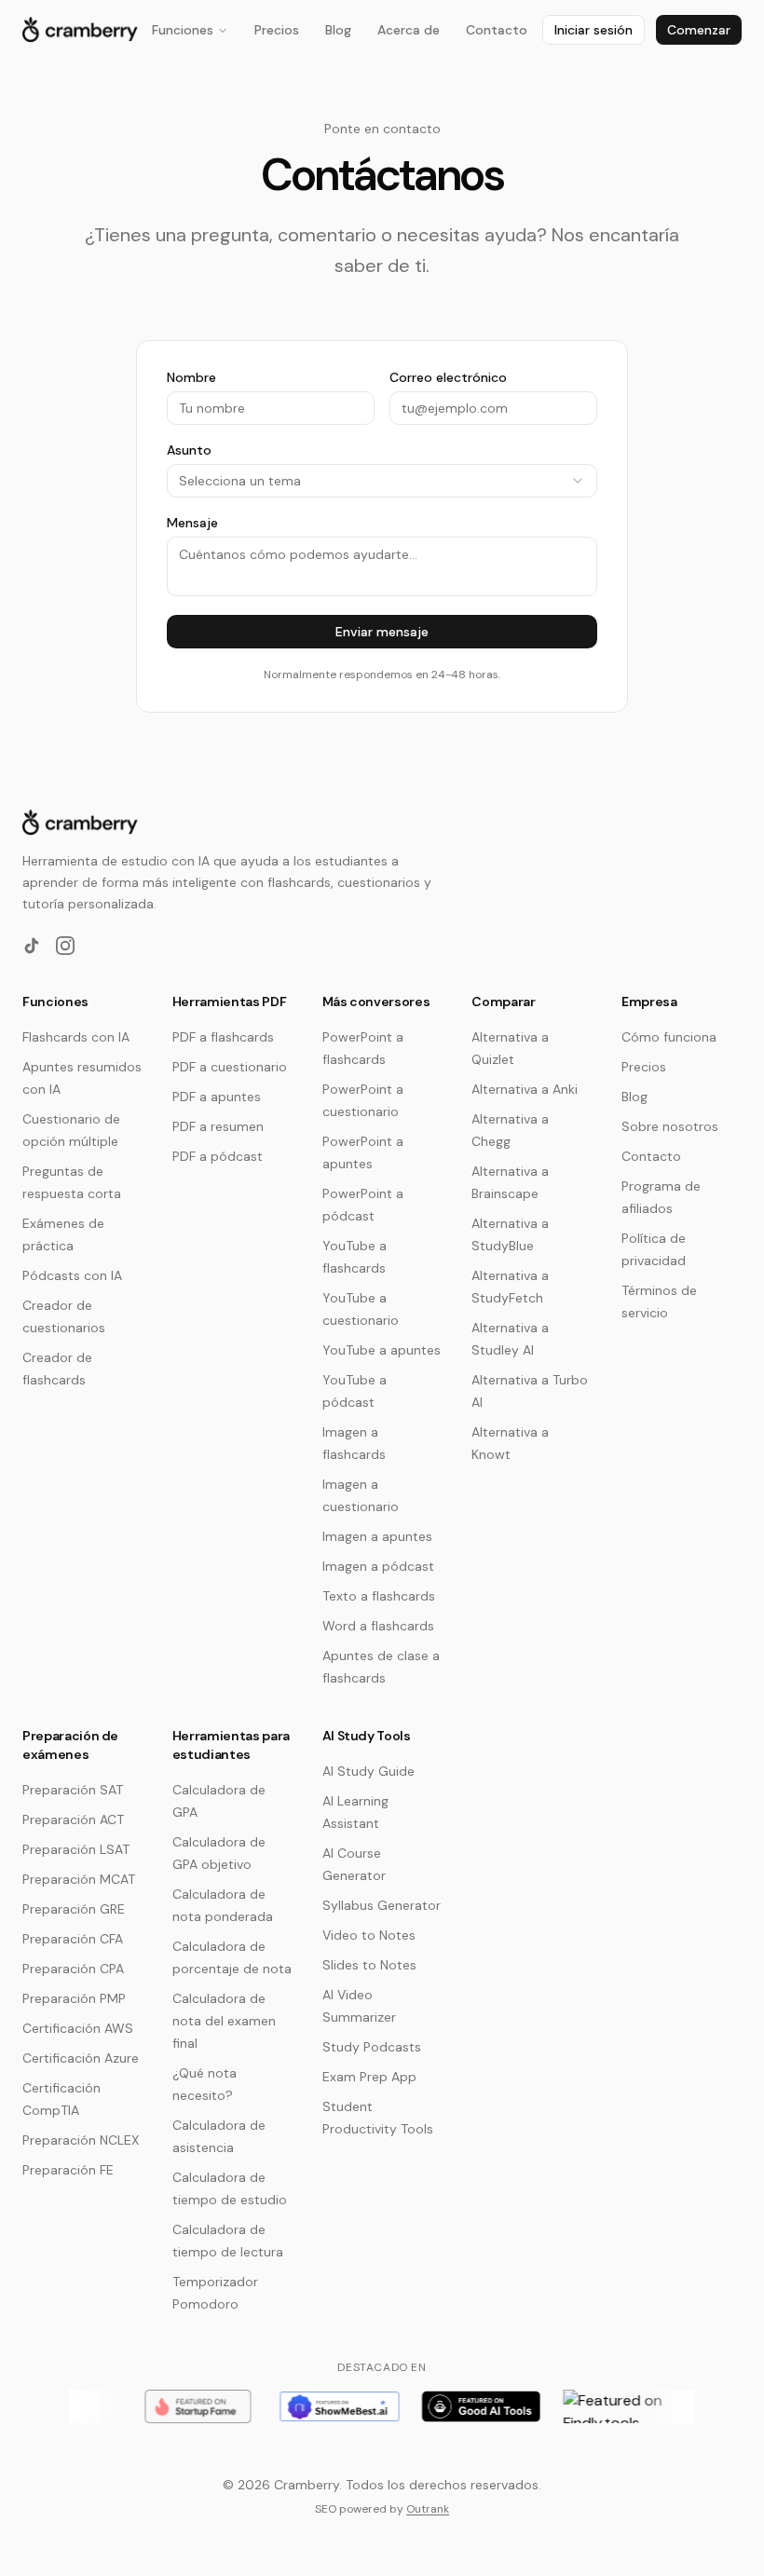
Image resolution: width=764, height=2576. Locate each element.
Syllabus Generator (382, 1905)
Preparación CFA (73, 1939)
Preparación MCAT (79, 1879)
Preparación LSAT (76, 1849)
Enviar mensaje (382, 632)
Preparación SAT (73, 1790)
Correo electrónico (448, 377)
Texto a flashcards (379, 1596)
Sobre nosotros (670, 1126)
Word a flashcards (378, 1626)
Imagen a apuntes (377, 1536)
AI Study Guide (368, 1771)
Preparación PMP (74, 1998)
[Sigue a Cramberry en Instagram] (65, 946)
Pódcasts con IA (72, 1275)
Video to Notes (369, 1935)
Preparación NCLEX (81, 2140)
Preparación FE (68, 2170)
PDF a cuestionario (230, 1067)
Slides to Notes (369, 1965)
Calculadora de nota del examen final (224, 2021)
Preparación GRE (74, 1909)
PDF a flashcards (223, 1037)
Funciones (183, 30)
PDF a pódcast (218, 1156)
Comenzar (699, 30)
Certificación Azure (81, 2058)
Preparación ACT (73, 1820)
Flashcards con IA (76, 1037)
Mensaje (192, 523)
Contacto (497, 30)
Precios (277, 30)
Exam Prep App (369, 2077)
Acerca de (409, 30)
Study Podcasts (372, 2047)
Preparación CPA (73, 1969)
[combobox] (382, 481)
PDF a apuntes (217, 1097)
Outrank (428, 2509)
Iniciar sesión (593, 30)
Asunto (189, 450)
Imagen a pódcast (378, 1566)
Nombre (191, 377)
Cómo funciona (669, 1037)
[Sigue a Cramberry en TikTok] (32, 946)
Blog (338, 30)
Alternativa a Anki (525, 1089)
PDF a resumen (218, 1126)
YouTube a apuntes (382, 1350)
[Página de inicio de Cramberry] (80, 30)
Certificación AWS (78, 2028)
